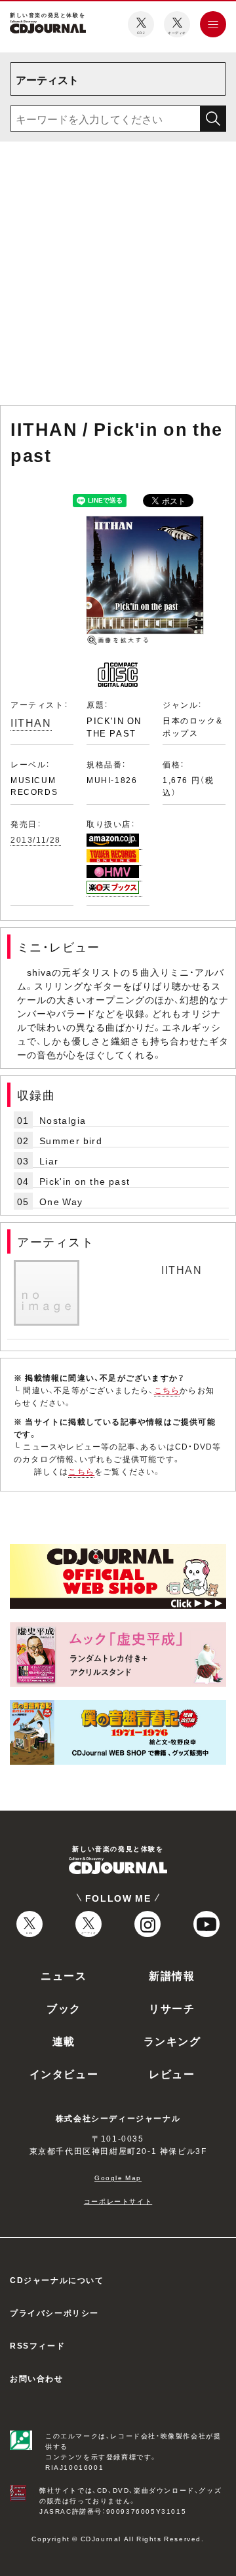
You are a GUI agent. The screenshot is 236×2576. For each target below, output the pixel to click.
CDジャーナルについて (57, 2280)
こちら (167, 1390)
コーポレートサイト (118, 2201)
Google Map (118, 2177)
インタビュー (64, 2073)
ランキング (172, 2041)
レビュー (172, 2073)
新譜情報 (172, 1975)
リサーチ (172, 2008)
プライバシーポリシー (54, 2313)
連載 (64, 2041)
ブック (64, 2008)
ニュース (64, 1975)
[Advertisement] (118, 276)
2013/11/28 (36, 839)
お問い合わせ (37, 2378)
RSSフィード (37, 2345)
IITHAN (31, 722)
